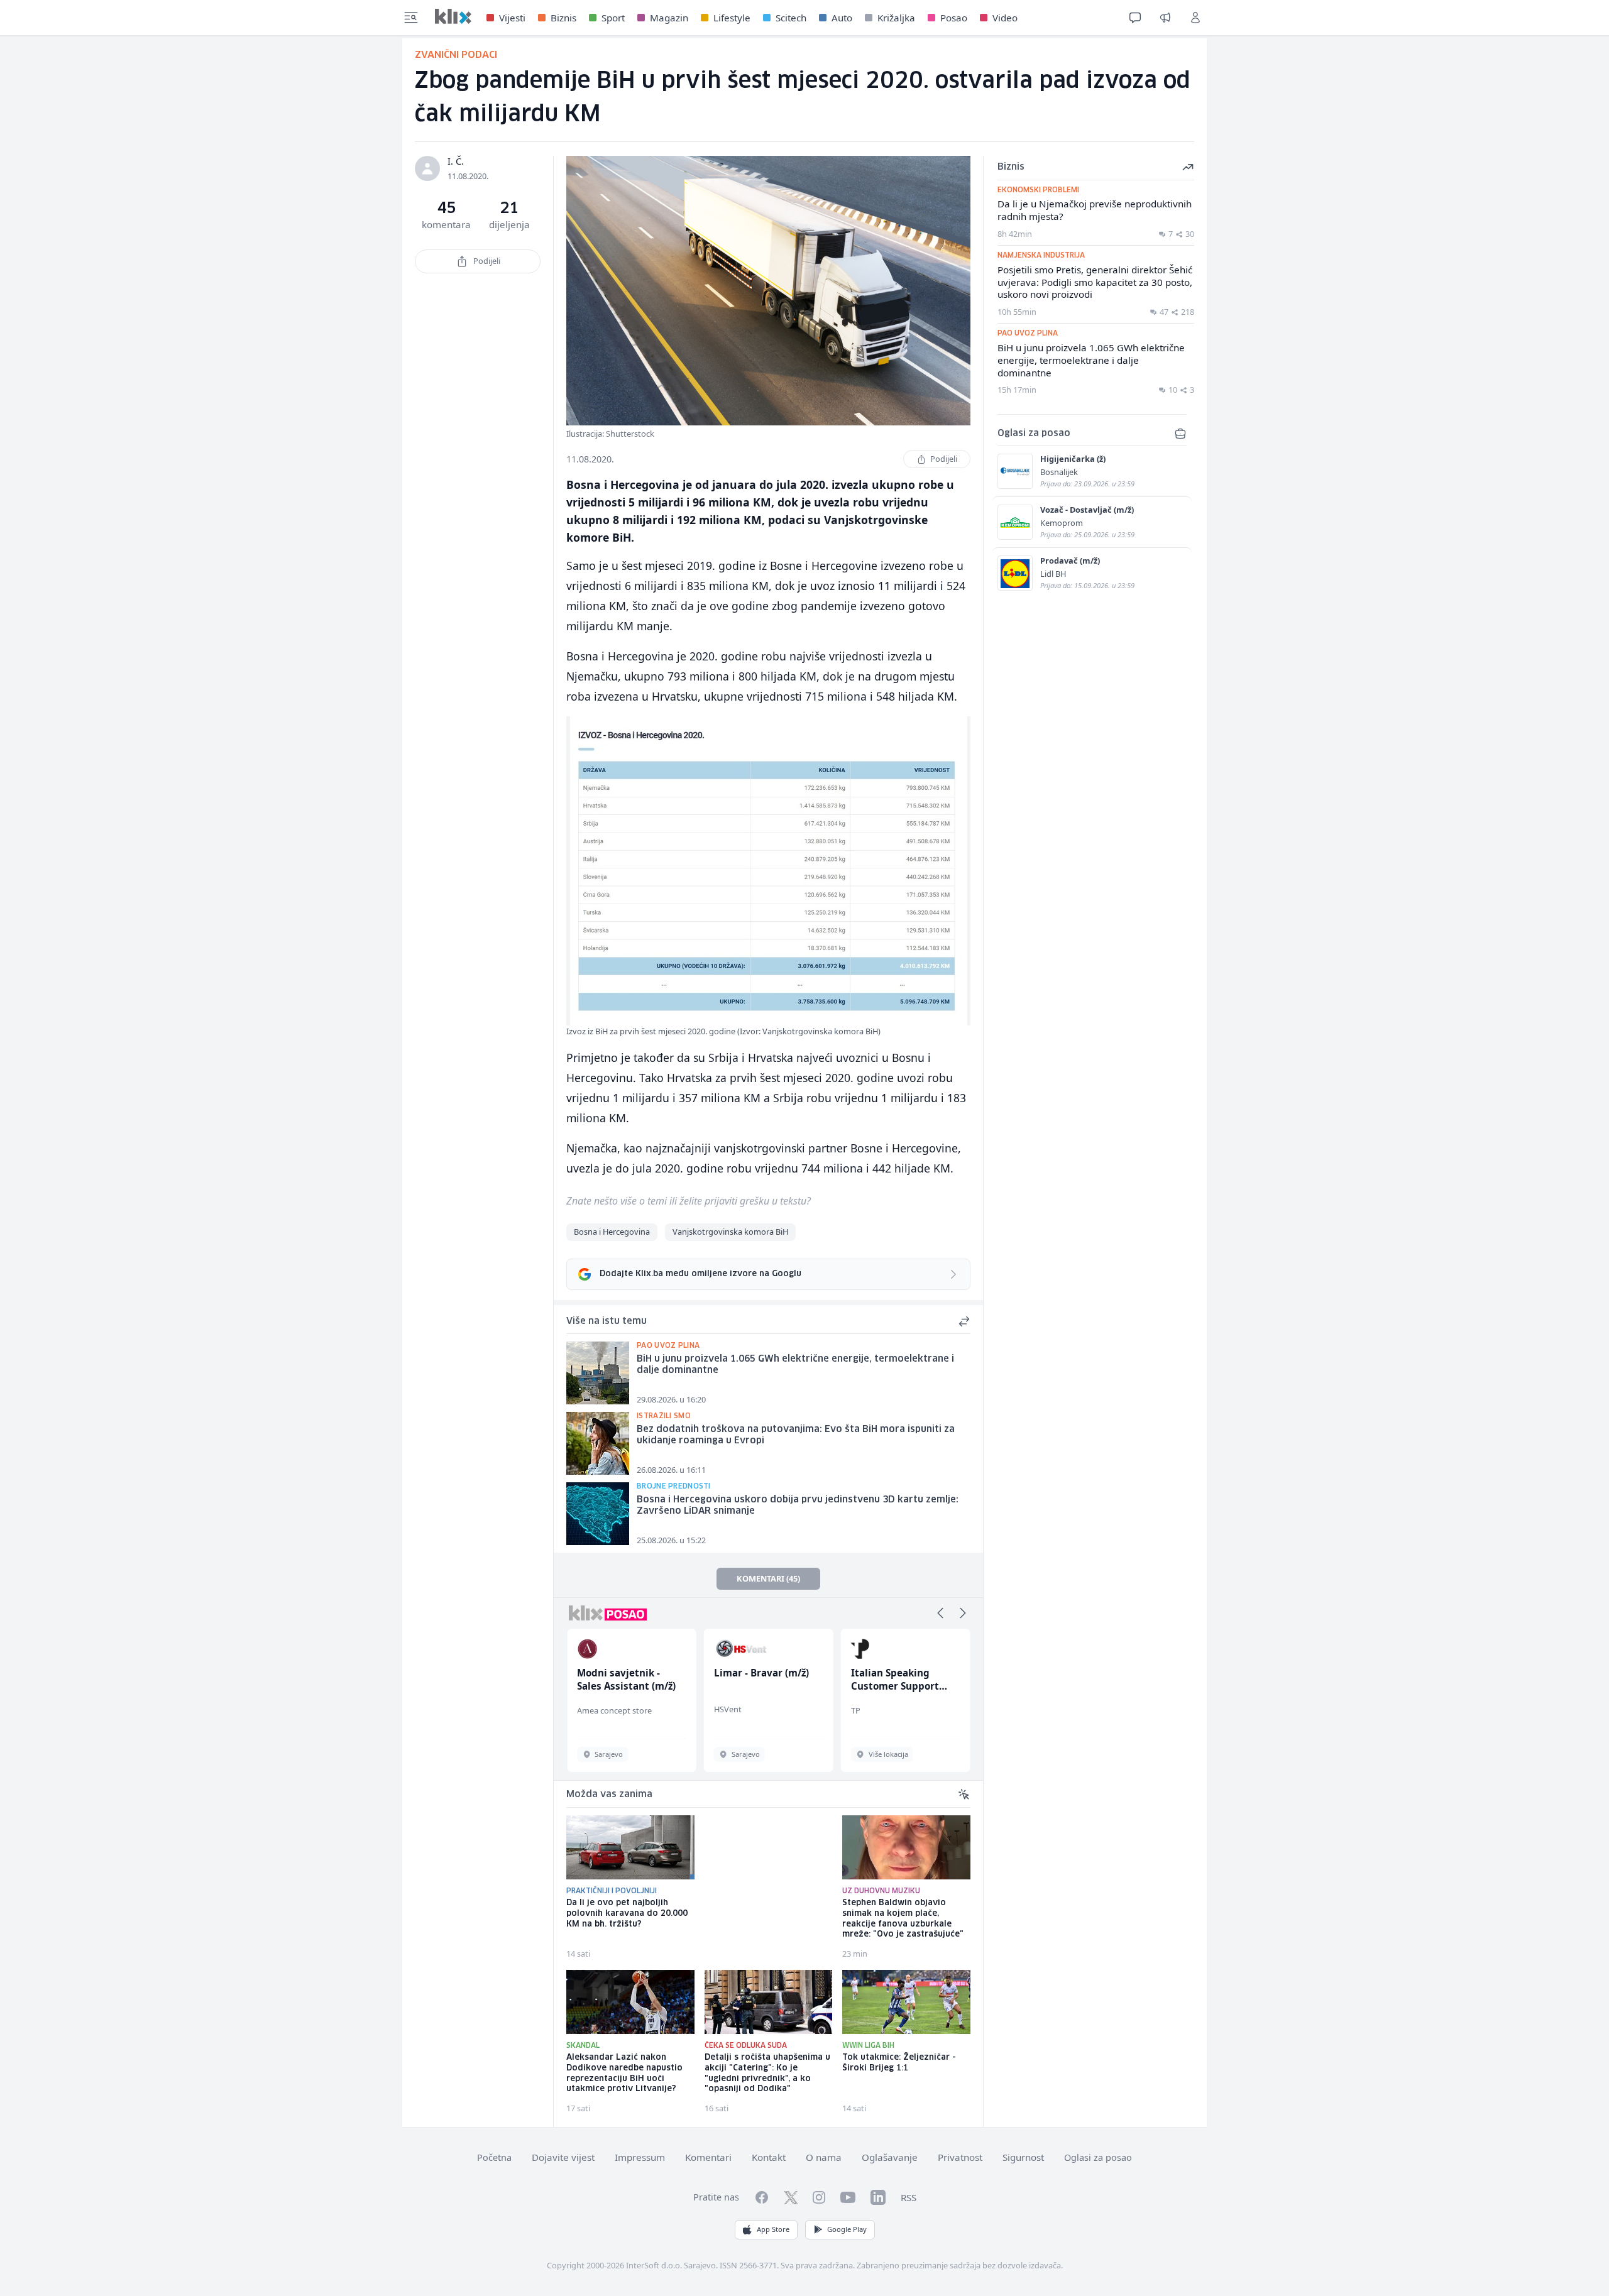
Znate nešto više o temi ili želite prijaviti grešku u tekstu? (689, 1201)
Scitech (791, 18)
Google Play (847, 2229)
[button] (940, 1613)
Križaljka (896, 18)
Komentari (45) (768, 1578)
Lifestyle (732, 18)
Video (1005, 18)
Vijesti (512, 18)
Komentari (708, 2157)
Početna (494, 2157)
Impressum (640, 2157)
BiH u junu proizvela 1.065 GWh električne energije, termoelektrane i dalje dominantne (795, 1365)
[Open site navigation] (411, 18)
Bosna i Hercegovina (612, 1232)
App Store (773, 2229)
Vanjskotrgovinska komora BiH (730, 1232)
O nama (824, 2157)
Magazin (669, 18)
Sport (613, 18)
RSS (909, 2197)
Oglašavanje (890, 2157)
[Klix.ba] (453, 16)
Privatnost (960, 2157)
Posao (954, 18)
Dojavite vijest (563, 2157)
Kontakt (769, 2157)
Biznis (563, 18)
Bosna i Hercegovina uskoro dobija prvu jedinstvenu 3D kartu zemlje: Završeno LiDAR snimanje (798, 1506)
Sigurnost (1023, 2157)
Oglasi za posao (1098, 2157)
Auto (842, 18)
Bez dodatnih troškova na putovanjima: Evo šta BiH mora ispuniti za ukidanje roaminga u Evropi (796, 1435)
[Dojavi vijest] (1165, 18)
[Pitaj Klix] (1135, 18)
